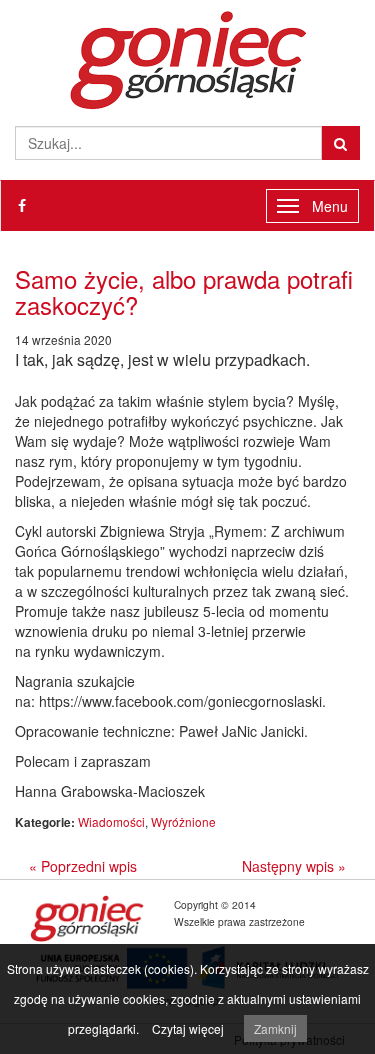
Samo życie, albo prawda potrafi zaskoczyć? (184, 291)
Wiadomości (111, 821)
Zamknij (275, 1028)
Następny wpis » (294, 866)
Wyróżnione (183, 821)
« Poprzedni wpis (83, 866)
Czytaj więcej (188, 1028)
